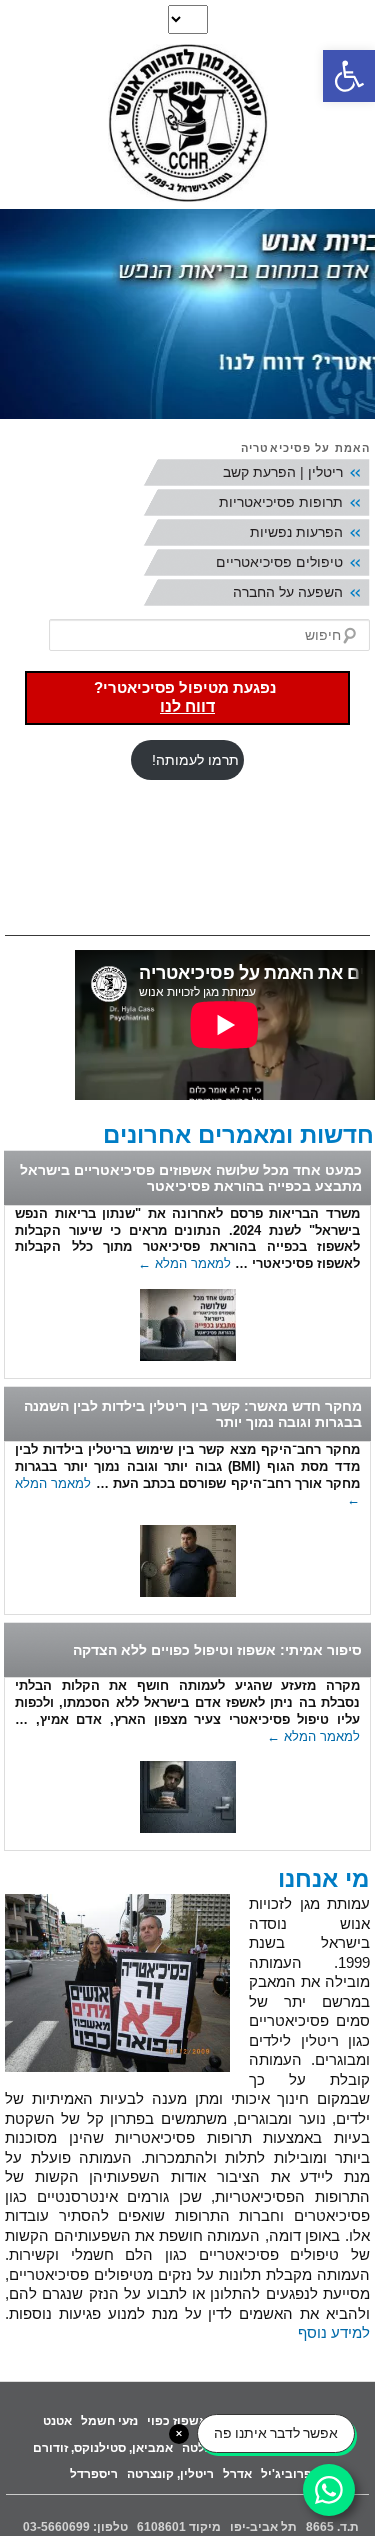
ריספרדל (94, 2474)
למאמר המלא (184, 1263)
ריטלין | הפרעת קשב (283, 472)
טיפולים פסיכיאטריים (279, 562)
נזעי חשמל (109, 2421)
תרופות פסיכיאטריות (281, 502)
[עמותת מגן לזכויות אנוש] (187, 125)
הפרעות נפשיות (296, 532)
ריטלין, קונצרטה (170, 2474)
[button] (349, 76)
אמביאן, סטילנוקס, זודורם (103, 2448)
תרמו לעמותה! (195, 760)
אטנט (57, 2421)
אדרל (237, 2474)
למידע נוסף (334, 2332)
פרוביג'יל (286, 2474)
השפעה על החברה (288, 592)
